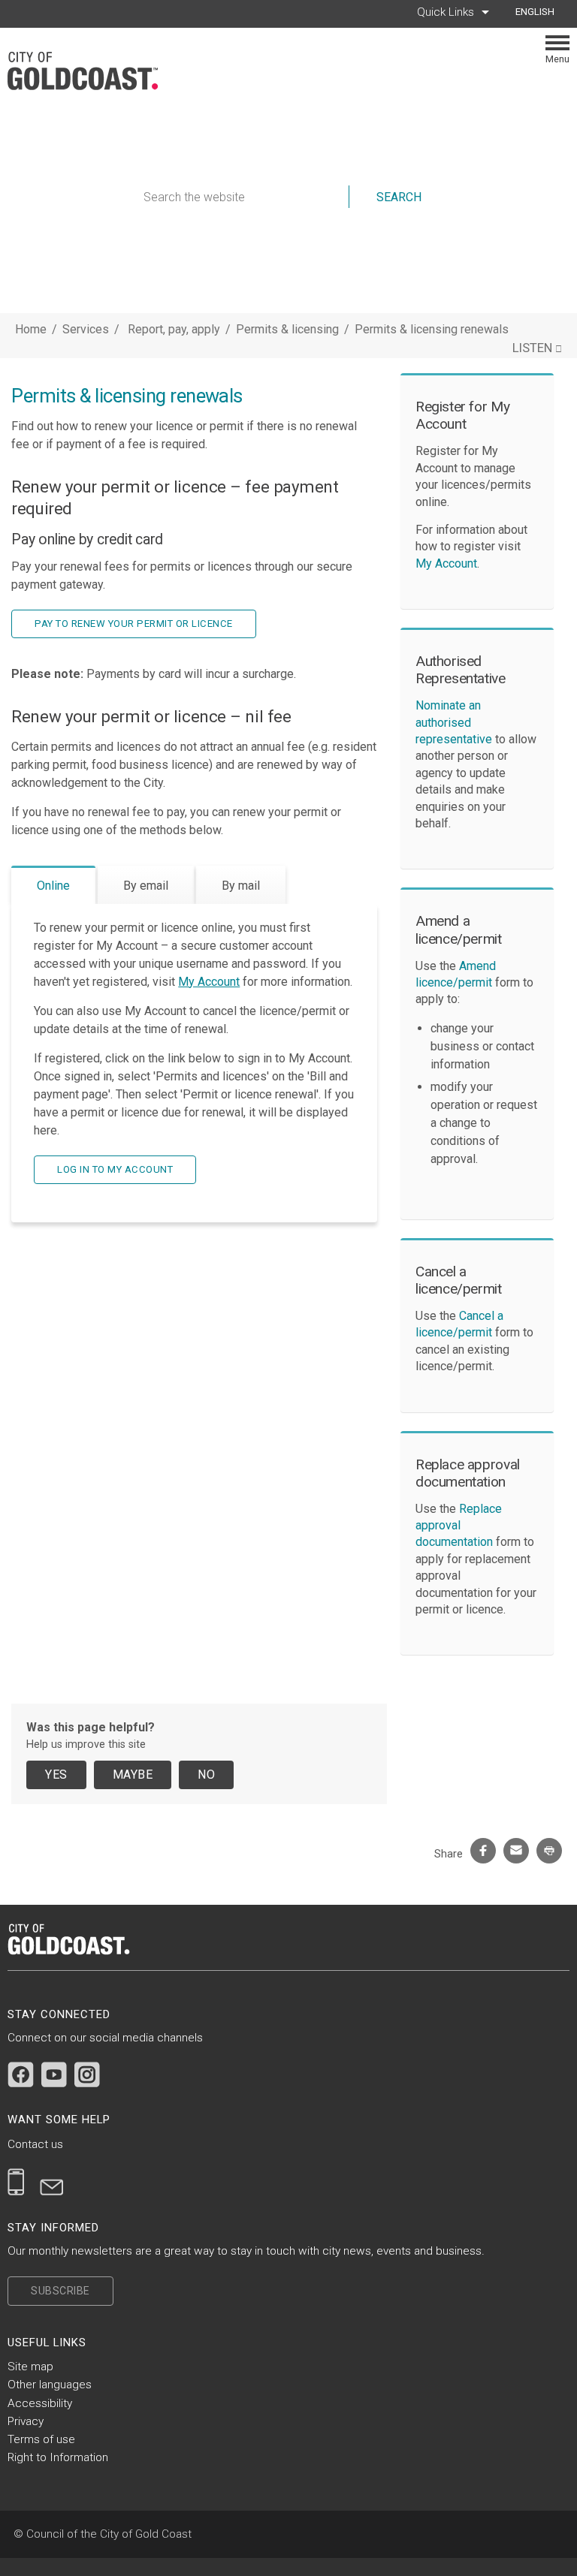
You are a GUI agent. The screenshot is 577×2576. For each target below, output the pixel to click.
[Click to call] (16, 2182)
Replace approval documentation (459, 1526)
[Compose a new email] (52, 2182)
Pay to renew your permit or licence (134, 624)
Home (31, 329)
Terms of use (41, 2439)
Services (86, 329)
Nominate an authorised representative (454, 722)
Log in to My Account (115, 1169)
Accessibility (40, 2403)
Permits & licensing (289, 329)
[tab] (53, 885)
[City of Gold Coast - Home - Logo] (90, 71)
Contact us (35, 2144)
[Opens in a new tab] (21, 2074)
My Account (209, 982)
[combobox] (541, 12)
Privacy (26, 2421)
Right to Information (58, 2457)
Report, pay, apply (175, 329)
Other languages (50, 2385)
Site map (30, 2367)
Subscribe (60, 2291)
